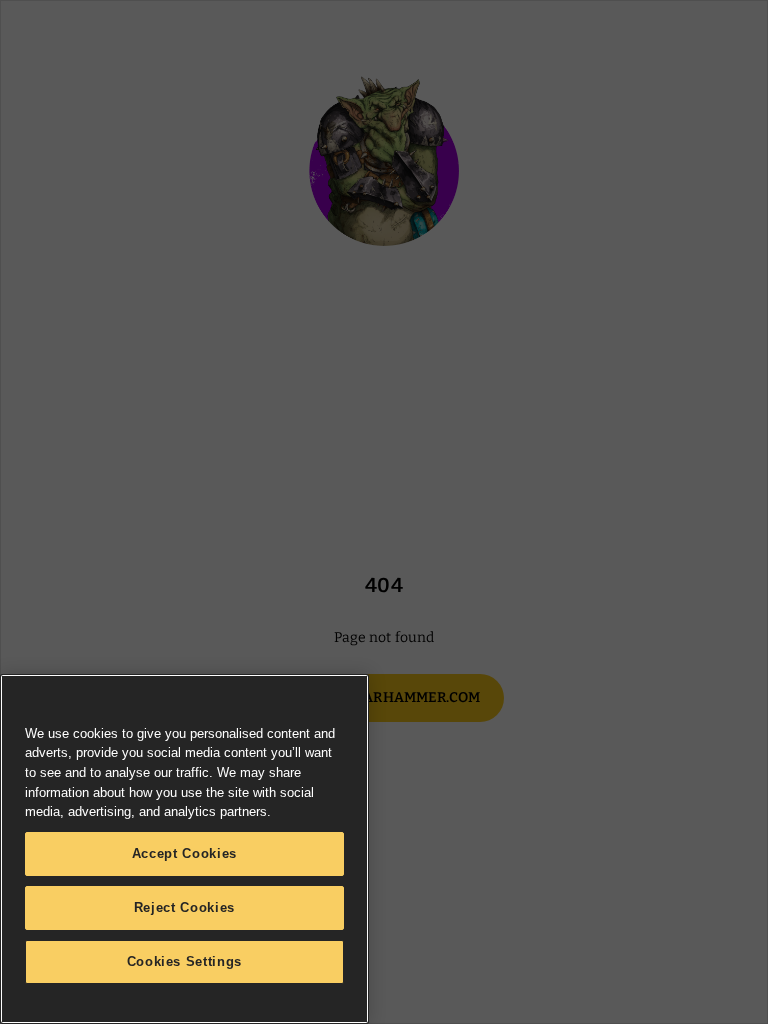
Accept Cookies (184, 853)
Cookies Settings (185, 961)
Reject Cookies (184, 907)
